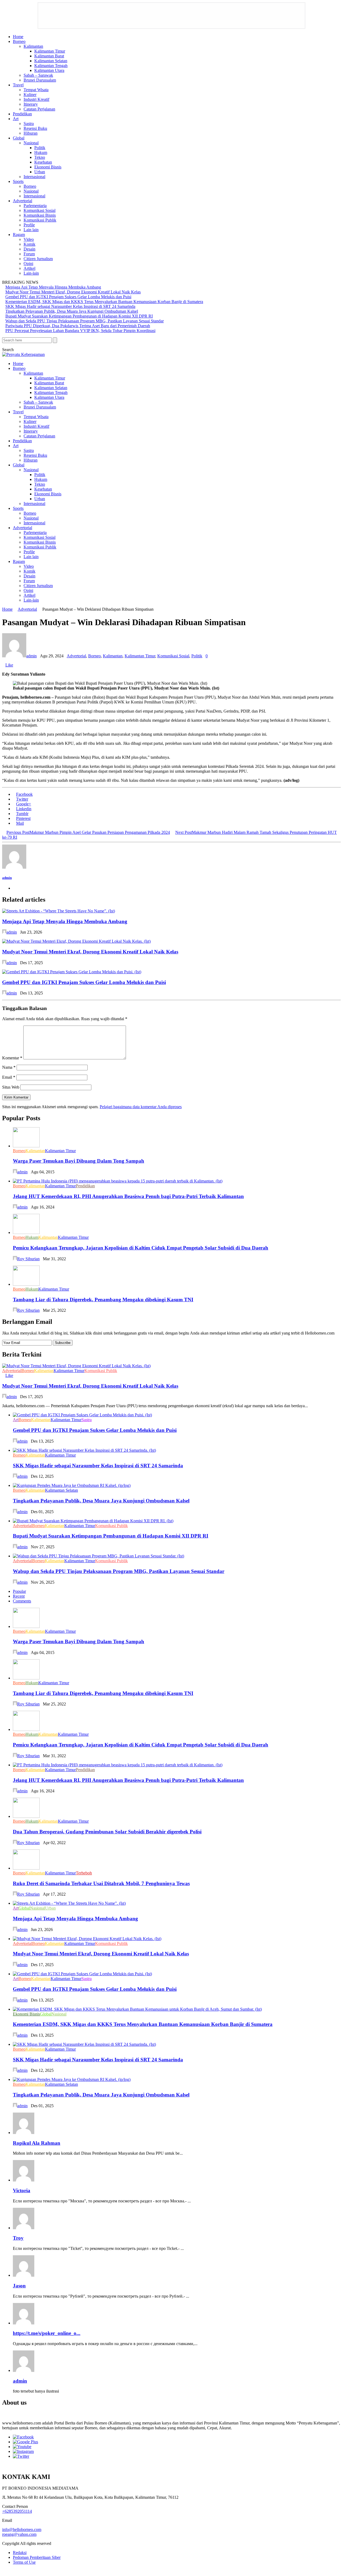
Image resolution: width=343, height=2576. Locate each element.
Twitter (22, 799)
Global (19, 138)
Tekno (40, 157)
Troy (18, 2238)
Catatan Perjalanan (39, 109)
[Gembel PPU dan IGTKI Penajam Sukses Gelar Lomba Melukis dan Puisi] (73, 972)
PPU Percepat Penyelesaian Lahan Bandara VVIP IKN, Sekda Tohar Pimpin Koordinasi (80, 331)
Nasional (31, 143)
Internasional (34, 177)
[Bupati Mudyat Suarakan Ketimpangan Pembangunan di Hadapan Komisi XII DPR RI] (95, 1521)
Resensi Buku (35, 128)
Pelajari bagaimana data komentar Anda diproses (141, 1107)
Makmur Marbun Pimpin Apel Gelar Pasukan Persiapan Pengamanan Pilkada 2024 (88, 832)
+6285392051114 (17, 2511)
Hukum (41, 152)
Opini (28, 264)
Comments (22, 1601)
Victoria (22, 2190)
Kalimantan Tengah (51, 66)
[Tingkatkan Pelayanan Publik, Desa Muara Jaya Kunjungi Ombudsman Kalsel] (73, 1485)
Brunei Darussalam (40, 80)
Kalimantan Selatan (51, 61)
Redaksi (20, 2553)
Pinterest (23, 818)
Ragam (19, 235)
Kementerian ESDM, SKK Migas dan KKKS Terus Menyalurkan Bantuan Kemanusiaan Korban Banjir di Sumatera (104, 302)
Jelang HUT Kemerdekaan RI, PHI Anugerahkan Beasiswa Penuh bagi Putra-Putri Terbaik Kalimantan (128, 1196)
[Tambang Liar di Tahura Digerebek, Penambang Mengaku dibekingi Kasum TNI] (26, 1284)
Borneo (19, 41)
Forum (29, 254)
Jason (19, 2286)
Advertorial (23, 201)
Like (9, 665)
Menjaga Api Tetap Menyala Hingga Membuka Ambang (53, 287)
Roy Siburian (28, 1259)
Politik (40, 148)
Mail (20, 823)
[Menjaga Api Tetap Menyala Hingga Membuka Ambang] (60, 911)
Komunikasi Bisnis (40, 215)
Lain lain (31, 230)
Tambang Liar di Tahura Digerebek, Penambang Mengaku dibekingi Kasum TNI (103, 1300)
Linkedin (24, 809)
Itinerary (31, 104)
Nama (9, 1067)
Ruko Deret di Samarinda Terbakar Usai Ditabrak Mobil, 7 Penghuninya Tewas (101, 1883)
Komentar (12, 1058)
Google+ (24, 804)
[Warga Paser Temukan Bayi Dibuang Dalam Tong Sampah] (28, 1146)
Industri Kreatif (36, 99)
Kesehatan (43, 162)
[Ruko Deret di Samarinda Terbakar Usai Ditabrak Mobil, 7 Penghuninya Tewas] (28, 1868)
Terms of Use (24, 2562)
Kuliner (30, 95)
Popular (19, 1591)
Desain (29, 249)
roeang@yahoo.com (19, 2534)
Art (16, 119)
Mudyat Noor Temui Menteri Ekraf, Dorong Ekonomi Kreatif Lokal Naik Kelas (73, 292)
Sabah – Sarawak (38, 75)
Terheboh (84, 1873)
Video (29, 239)
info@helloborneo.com (22, 2529)
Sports (18, 181)
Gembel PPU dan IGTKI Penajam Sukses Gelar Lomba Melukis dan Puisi (68, 297)
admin (31, 656)
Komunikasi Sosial (40, 210)
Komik (29, 244)
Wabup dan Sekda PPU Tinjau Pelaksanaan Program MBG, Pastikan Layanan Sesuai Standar (85, 321)
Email (9, 1077)
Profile (29, 225)
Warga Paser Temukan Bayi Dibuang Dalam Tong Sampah (79, 1161)
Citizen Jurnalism (38, 259)
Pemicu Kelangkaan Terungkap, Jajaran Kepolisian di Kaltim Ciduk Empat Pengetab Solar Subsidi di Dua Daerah (141, 1248)
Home (18, 37)
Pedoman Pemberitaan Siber (37, 2557)
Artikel (29, 268)
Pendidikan (22, 114)
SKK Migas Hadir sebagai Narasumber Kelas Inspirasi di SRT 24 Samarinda (70, 306)
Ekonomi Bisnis (48, 167)
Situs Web (11, 1087)
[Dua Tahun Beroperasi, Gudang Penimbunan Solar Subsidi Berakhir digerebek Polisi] (28, 1816)
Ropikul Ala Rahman (37, 2143)
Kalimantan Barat (49, 56)
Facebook (24, 794)
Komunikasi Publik (40, 220)
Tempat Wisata (36, 90)
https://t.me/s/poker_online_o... (47, 2333)
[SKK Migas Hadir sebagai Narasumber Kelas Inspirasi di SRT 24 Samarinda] (86, 1450)
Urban (40, 172)
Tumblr (22, 814)
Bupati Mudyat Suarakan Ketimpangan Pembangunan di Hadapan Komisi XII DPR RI (79, 316)
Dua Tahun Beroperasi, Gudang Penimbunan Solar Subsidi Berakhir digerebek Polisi (107, 1832)
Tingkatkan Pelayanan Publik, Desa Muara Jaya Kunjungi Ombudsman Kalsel (72, 311)
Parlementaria (35, 206)
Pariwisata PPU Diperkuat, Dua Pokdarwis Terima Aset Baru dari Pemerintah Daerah (78, 326)
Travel (18, 85)
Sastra (29, 124)
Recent (19, 1596)
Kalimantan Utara (49, 70)
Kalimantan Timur (50, 51)
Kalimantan (33, 46)
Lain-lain (31, 273)
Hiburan (31, 133)
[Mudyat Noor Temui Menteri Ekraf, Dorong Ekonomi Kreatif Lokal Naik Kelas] (78, 941)
